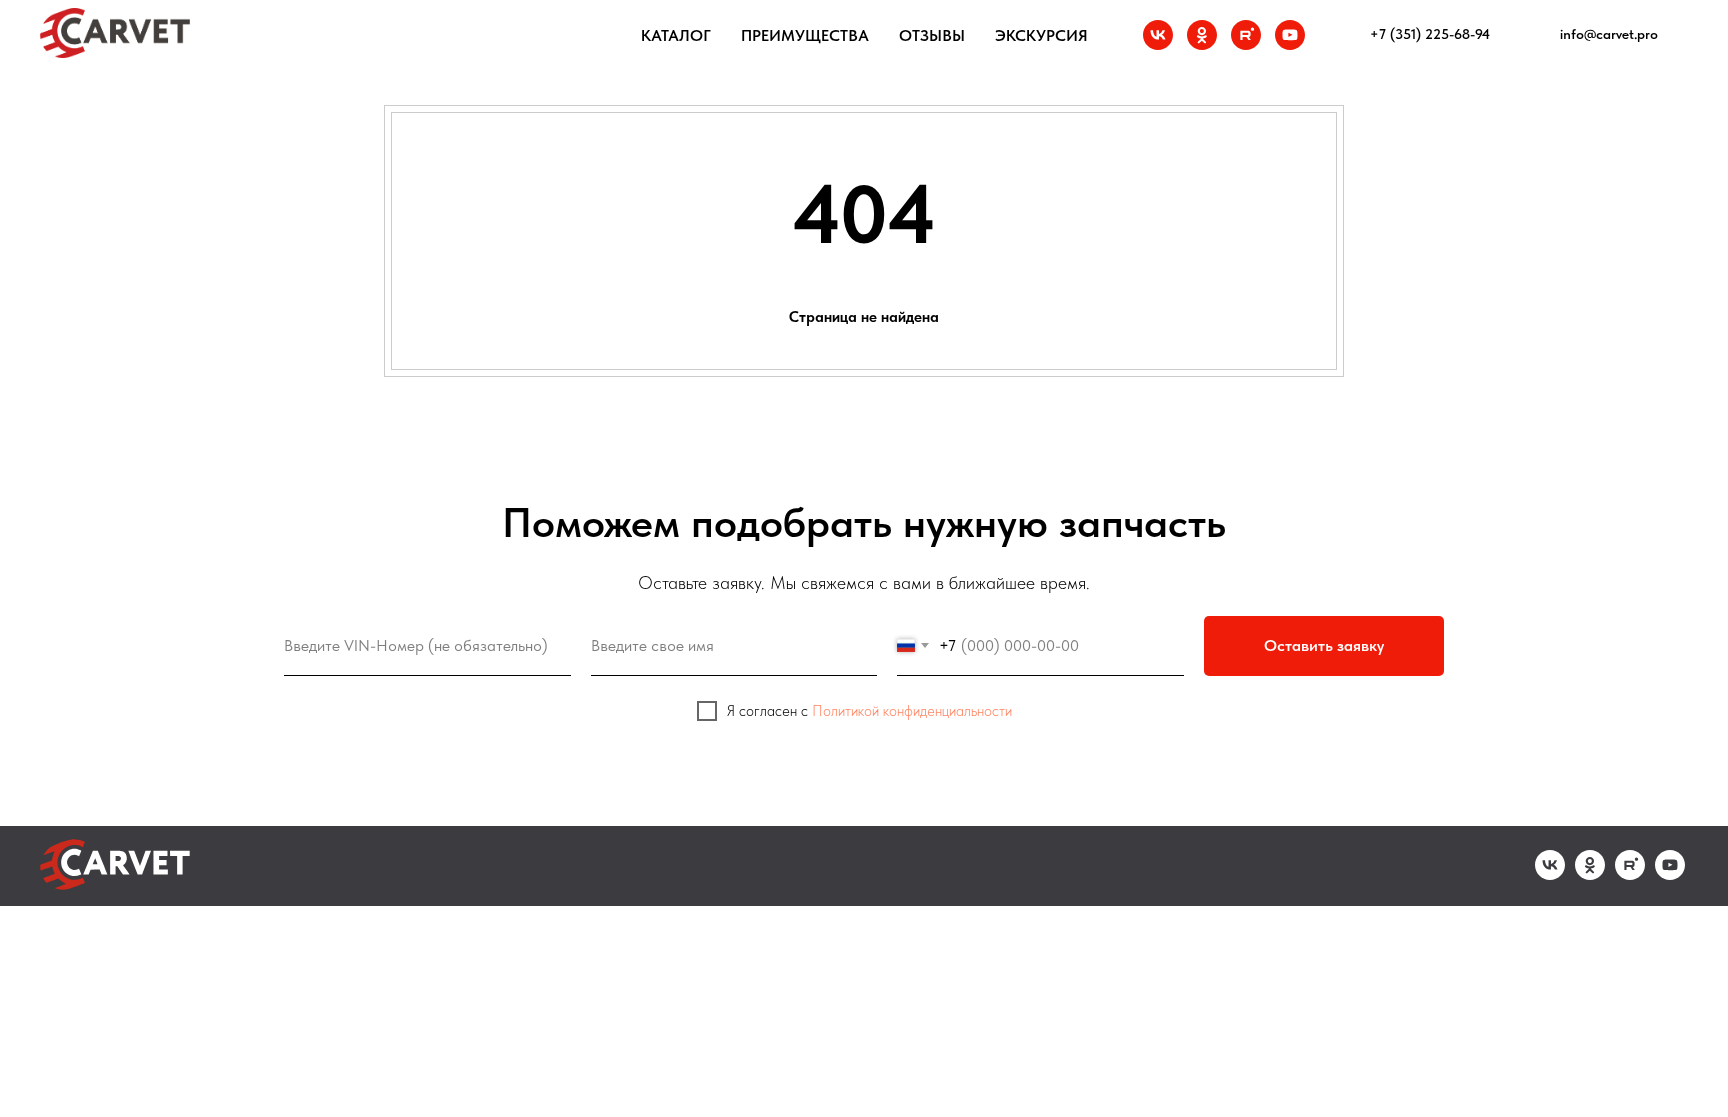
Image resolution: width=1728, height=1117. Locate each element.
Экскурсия (1041, 35)
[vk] (1158, 35)
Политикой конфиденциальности (912, 711)
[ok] (1202, 35)
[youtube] (1290, 35)
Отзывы (932, 35)
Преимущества (805, 35)
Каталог (676, 35)
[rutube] (1246, 35)
